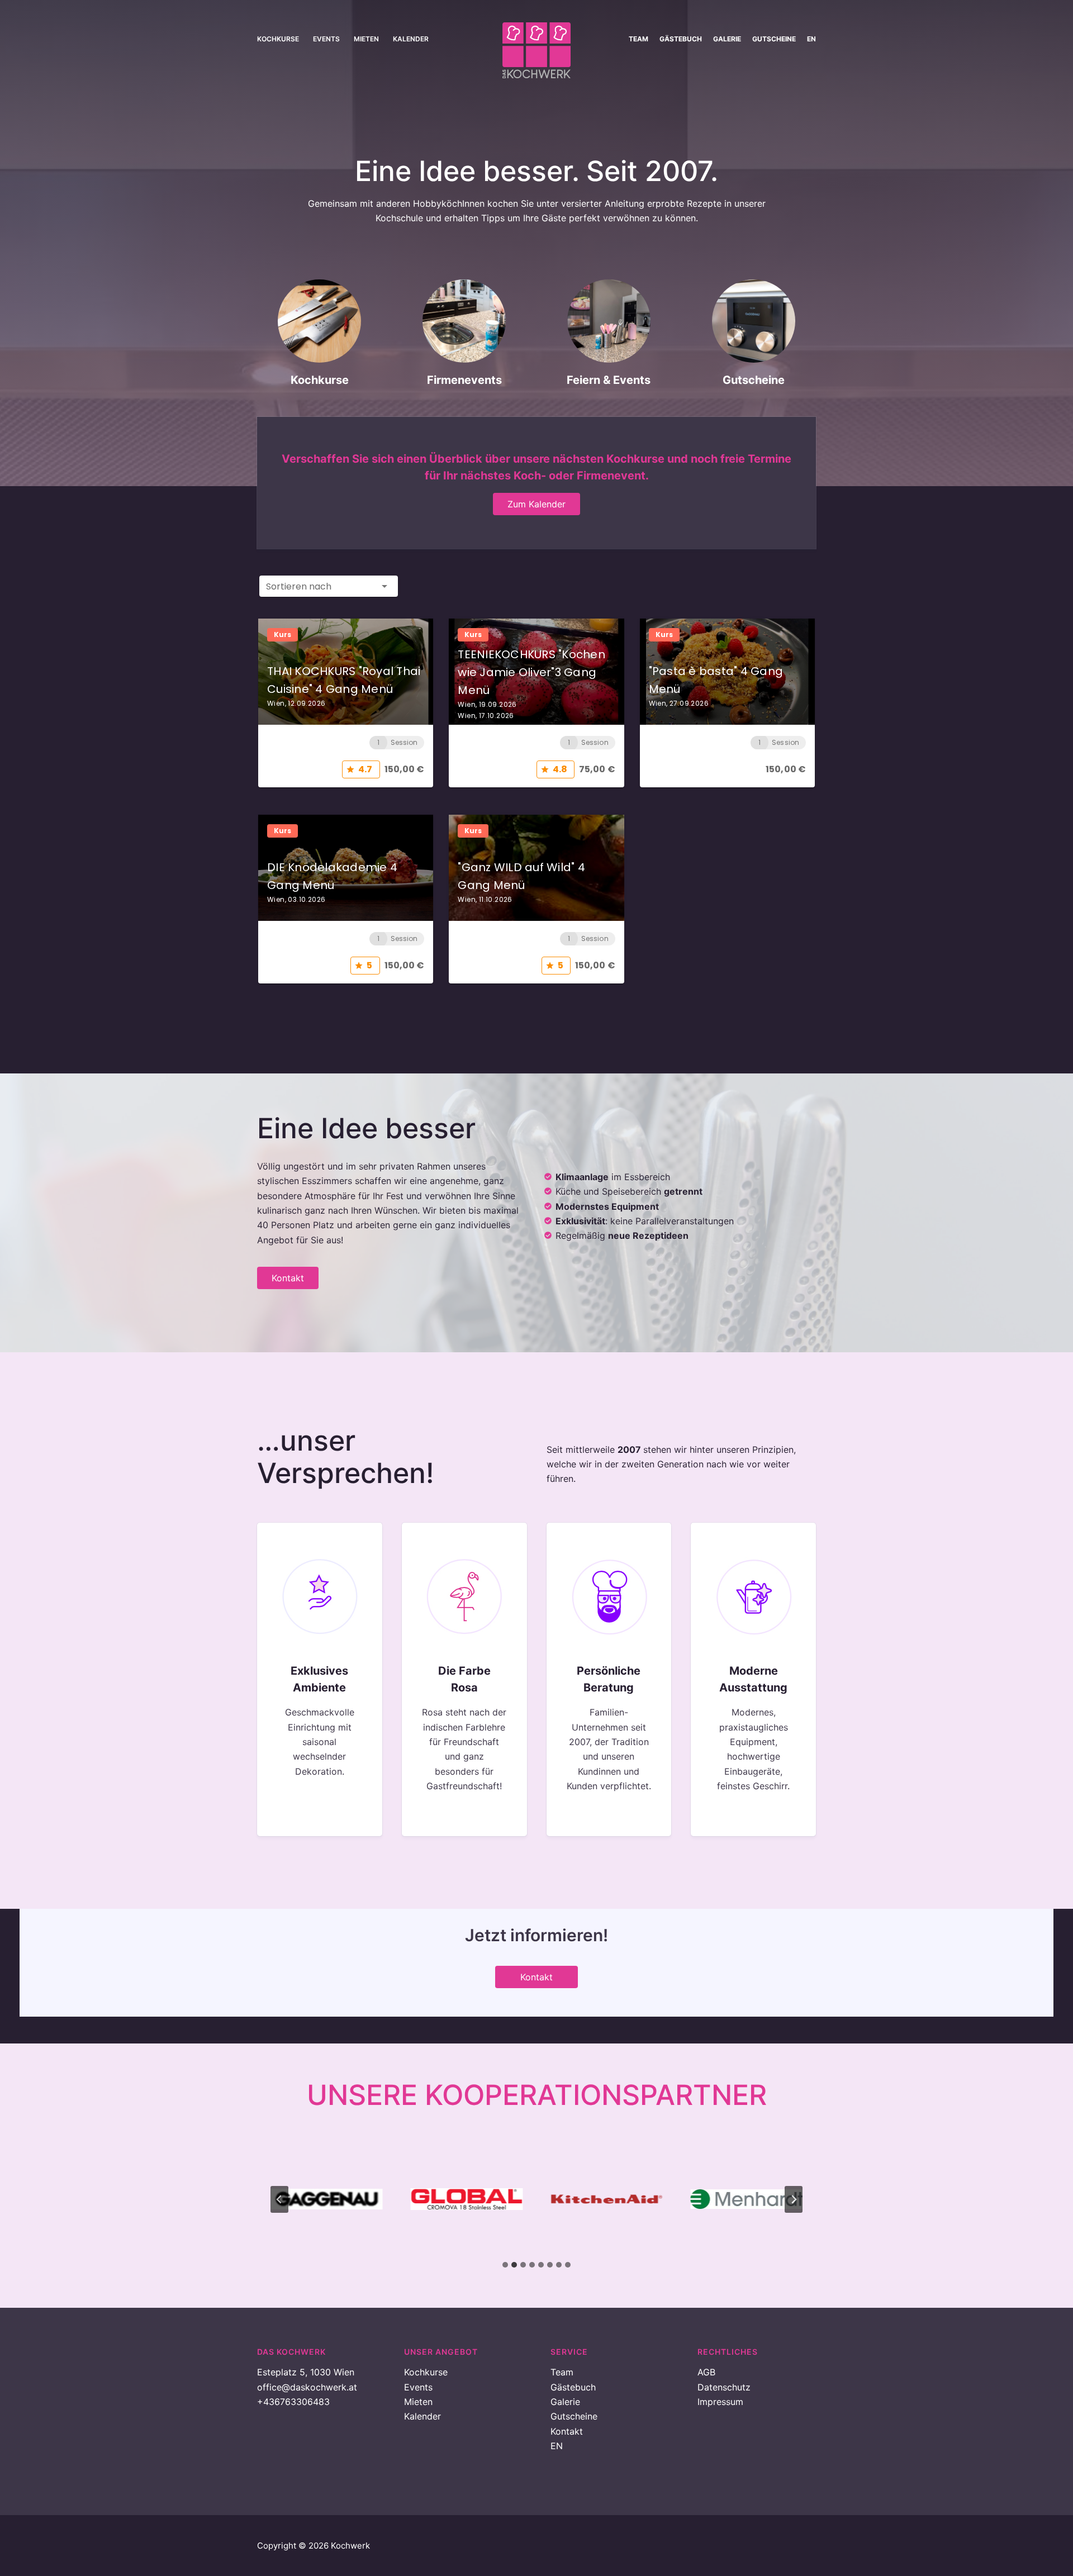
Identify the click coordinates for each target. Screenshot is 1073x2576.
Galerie (727, 39)
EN (811, 39)
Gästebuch (681, 39)
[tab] (505, 2265)
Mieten (366, 39)
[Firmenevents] (464, 338)
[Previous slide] (279, 2199)
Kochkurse (278, 39)
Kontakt (567, 2431)
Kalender (411, 39)
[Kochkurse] (320, 338)
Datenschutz (724, 2387)
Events (326, 39)
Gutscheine (774, 39)
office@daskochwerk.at (307, 2387)
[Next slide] (794, 2199)
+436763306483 (293, 2402)
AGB (706, 2372)
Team (638, 39)
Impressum (720, 2402)
